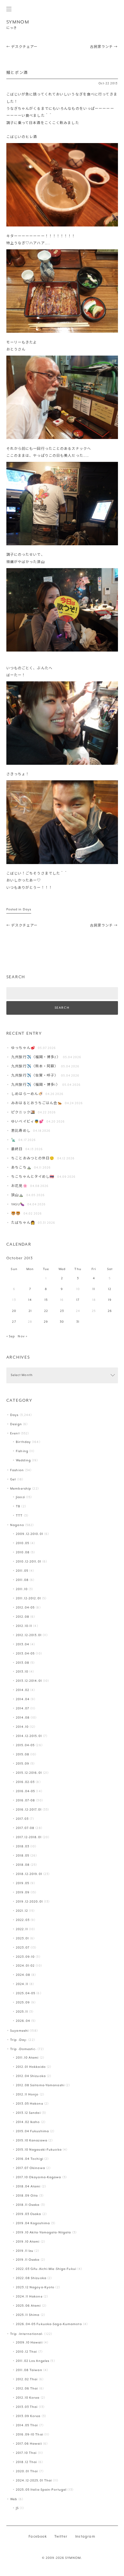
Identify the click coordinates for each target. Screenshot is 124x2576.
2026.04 (23, 2021)
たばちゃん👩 (23, 1223)
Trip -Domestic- (23, 2049)
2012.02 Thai (27, 2379)
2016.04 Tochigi (30, 2159)
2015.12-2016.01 (29, 1773)
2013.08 (23, 1663)
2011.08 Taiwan (29, 2370)
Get (13, 1480)
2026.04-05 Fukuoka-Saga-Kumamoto (49, 2324)
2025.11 (22, 2012)
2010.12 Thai (26, 2352)
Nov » (23, 1337)
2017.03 (22, 1819)
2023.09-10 (25, 1957)
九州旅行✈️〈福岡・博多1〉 (35, 1085)
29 (46, 1322)
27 (14, 1322)
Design (16, 1424)
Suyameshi (19, 2031)
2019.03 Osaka (28, 2214)
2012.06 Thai (27, 2389)
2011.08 (22, 1580)
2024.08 (23, 1975)
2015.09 (23, 1764)
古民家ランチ (104, 47)
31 (78, 1322)
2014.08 (23, 1718)
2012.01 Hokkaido (31, 2067)
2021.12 (22, 1911)
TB (18, 1507)
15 (46, 1300)
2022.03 (23, 1920)
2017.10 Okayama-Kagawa (39, 2177)
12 (110, 1289)
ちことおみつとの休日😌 (33, 1159)
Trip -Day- (19, 2040)
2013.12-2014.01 (29, 1681)
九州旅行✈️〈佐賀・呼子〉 (35, 1076)
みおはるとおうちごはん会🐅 (37, 1103)
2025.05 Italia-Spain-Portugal (41, 2490)
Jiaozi (21, 1497)
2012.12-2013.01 (29, 1635)
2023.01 (22, 1939)
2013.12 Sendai (28, 2113)
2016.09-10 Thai (30, 2435)
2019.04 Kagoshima (33, 2223)
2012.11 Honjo (27, 2095)
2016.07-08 (25, 1801)
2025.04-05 (26, 1993)
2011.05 (22, 1571)
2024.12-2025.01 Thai (34, 2481)
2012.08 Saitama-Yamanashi (40, 2085)
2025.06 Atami (28, 2306)
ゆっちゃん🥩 (23, 1048)
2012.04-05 (25, 1608)
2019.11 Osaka (28, 2260)
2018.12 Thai (26, 2462)
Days (27, 910)
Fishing (22, 1451)
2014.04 (23, 1699)
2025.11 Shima (28, 2315)
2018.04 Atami (28, 2187)
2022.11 (22, 1929)
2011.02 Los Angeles (33, 2361)
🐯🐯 (16, 1214)
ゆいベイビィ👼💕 (28, 1122)
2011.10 (22, 1589)
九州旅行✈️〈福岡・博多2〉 (36, 1057)
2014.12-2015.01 (29, 1736)
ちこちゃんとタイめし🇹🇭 (33, 1177)
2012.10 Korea (28, 2398)
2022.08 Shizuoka (31, 2278)
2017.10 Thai (26, 2453)
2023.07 (23, 1948)
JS (17, 2508)
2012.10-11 (24, 1626)
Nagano (17, 1525)
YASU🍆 (18, 1205)
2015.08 (23, 1755)
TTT (19, 1516)
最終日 (17, 1149)
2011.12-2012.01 (28, 1599)
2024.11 (22, 1984)
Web (14, 2499)
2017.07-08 (25, 1828)
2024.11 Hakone (29, 2297)
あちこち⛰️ (21, 1168)
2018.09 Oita (27, 2196)
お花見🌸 (19, 1186)
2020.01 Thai (27, 2471)
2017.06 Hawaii (29, 2444)
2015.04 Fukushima (32, 2131)
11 (94, 1289)
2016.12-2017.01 (29, 1810)
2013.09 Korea (28, 2416)
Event (15, 1434)
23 (62, 1311)
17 (78, 1300)
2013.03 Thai (27, 2407)
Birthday (23, 1442)
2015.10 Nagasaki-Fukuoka (39, 2150)
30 (62, 1322)
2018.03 (23, 1847)
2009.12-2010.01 (30, 1534)
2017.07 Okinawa (31, 2168)
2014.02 (23, 1690)
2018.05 (23, 1856)
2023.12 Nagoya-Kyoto (35, 2288)
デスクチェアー (22, 47)
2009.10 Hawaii (29, 2343)
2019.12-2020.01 (29, 1902)
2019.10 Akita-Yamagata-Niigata (43, 2233)
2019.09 (23, 1893)
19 (110, 1300)
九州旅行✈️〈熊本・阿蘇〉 (35, 1067)
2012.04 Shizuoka (31, 2076)
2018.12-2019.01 (29, 1874)
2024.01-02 (25, 1966)
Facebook (38, 2537)
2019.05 (23, 1883)
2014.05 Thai (27, 2425)
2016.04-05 (25, 1791)
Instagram (85, 2537)
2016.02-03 (25, 1782)
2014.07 (23, 1709)
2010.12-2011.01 (29, 1562)
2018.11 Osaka (28, 2205)
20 (14, 1311)
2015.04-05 (25, 1745)
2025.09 (23, 2003)
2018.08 (23, 1865)
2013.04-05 (25, 1654)
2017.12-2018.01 (29, 1837)
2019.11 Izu (25, 2251)
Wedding (23, 1461)
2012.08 (23, 1617)
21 (30, 1311)
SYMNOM (18, 22)
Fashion (17, 1470)
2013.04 (23, 1645)
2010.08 (23, 1553)
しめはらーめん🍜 (27, 1094)
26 (110, 1311)
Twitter (61, 2537)
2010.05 (23, 1543)
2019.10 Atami (28, 2242)
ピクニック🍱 (23, 1113)
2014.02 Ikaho (28, 2122)
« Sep (11, 1337)
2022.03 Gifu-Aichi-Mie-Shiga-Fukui (46, 2269)
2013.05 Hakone (30, 2104)
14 (30, 1300)
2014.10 (22, 1727)
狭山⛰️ (17, 1195)
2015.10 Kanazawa (32, 2141)
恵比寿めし (21, 1131)
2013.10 (22, 1672)
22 (46, 1311)
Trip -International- (27, 2334)
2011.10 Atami (27, 2058)
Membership (21, 1489)
